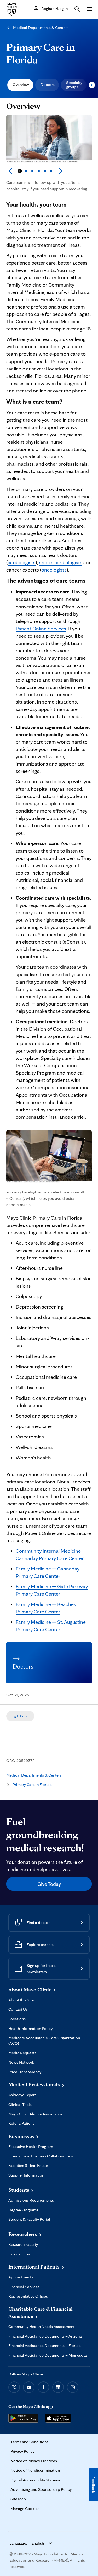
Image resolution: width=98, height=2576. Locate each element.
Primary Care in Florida (41, 53)
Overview (21, 85)
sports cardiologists (61, 562)
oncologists (54, 570)
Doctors (48, 85)
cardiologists (22, 562)
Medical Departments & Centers (41, 28)
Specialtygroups (74, 85)
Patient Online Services (41, 629)
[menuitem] (20, 85)
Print (24, 1716)
